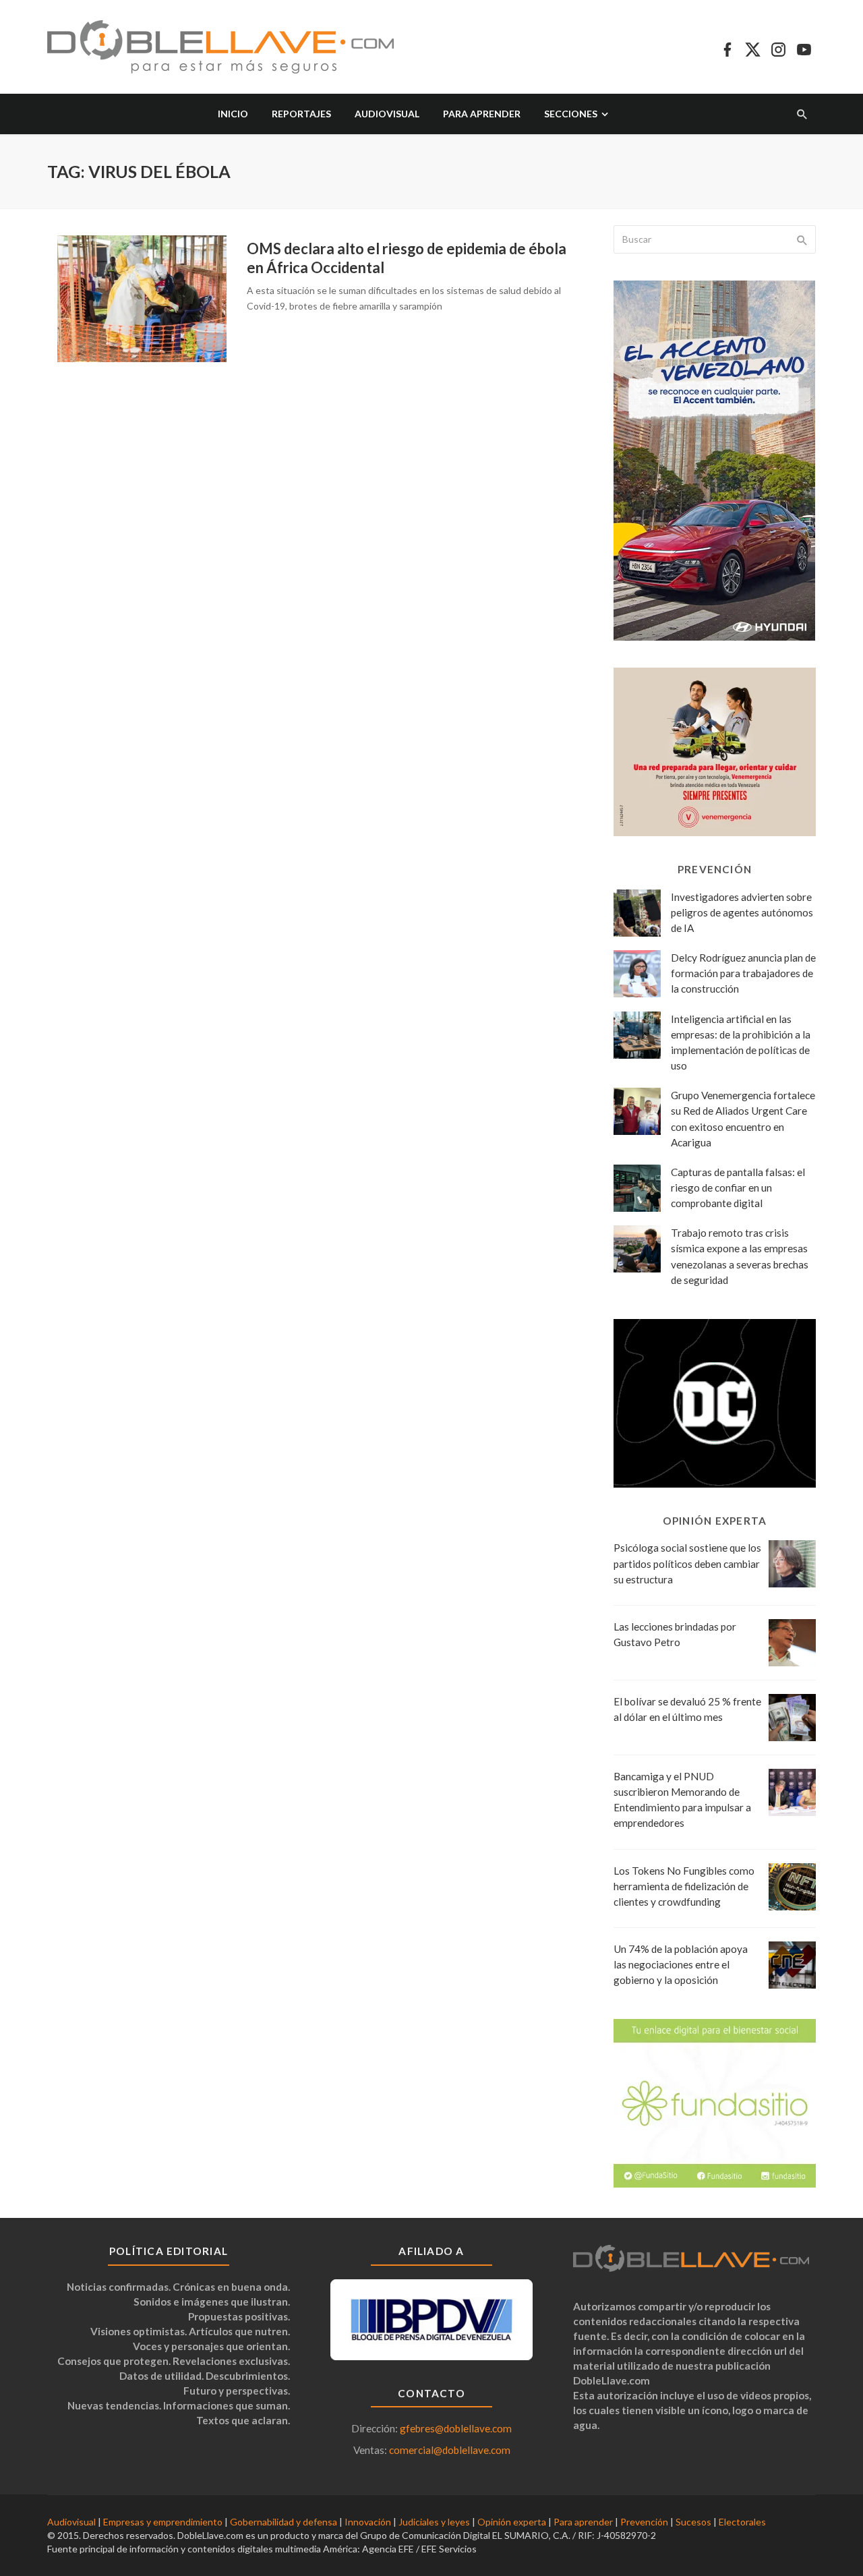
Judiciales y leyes (434, 2522)
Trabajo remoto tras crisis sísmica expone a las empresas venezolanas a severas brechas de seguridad (740, 1256)
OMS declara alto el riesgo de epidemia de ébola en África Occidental (407, 258)
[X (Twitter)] (753, 47)
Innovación (368, 2522)
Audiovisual (387, 114)
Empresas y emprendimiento (163, 2522)
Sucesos (693, 2522)
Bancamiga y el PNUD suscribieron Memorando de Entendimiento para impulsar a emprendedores (682, 1799)
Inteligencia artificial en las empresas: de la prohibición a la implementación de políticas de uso (741, 1042)
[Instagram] (778, 47)
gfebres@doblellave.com (456, 2428)
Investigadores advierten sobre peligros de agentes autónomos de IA (742, 912)
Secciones (571, 114)
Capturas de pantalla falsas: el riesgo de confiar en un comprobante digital (738, 1188)
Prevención (644, 2522)
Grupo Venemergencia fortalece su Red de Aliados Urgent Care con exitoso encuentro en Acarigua (743, 1118)
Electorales (742, 2522)
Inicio (233, 114)
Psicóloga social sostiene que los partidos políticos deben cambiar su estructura (687, 1563)
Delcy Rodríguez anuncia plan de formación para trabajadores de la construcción (743, 973)
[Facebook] (727, 47)
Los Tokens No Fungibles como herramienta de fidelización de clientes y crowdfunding (684, 1886)
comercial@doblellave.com (450, 2450)
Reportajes (301, 114)
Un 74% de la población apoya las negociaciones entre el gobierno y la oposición (681, 1964)
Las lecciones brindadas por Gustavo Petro (675, 1634)
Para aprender (482, 114)
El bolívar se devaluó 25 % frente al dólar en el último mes (687, 1709)
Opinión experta (512, 2522)
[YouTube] (804, 47)
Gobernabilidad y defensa (284, 2522)
